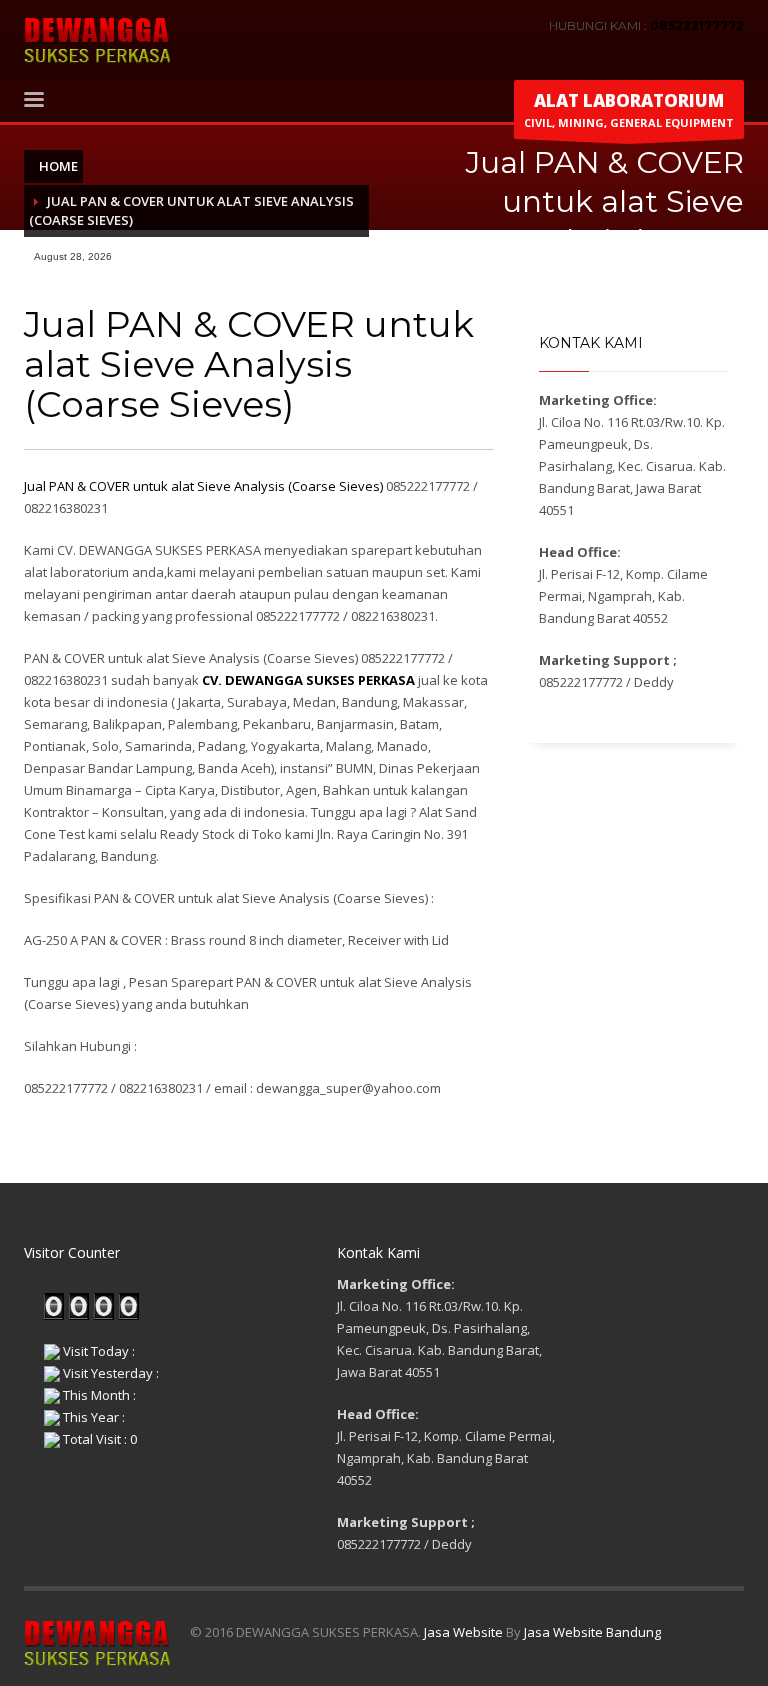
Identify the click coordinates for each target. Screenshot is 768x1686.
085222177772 (697, 25)
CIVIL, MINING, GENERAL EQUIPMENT (629, 109)
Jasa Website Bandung (592, 1632)
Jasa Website (463, 1632)
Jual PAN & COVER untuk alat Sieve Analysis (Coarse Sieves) (203, 486)
